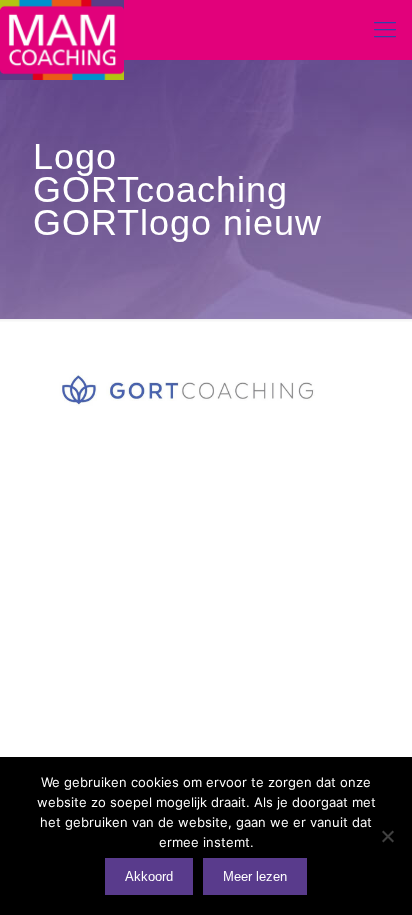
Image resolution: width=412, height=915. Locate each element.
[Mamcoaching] (62, 30)
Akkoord (149, 876)
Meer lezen (255, 876)
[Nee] (387, 836)
